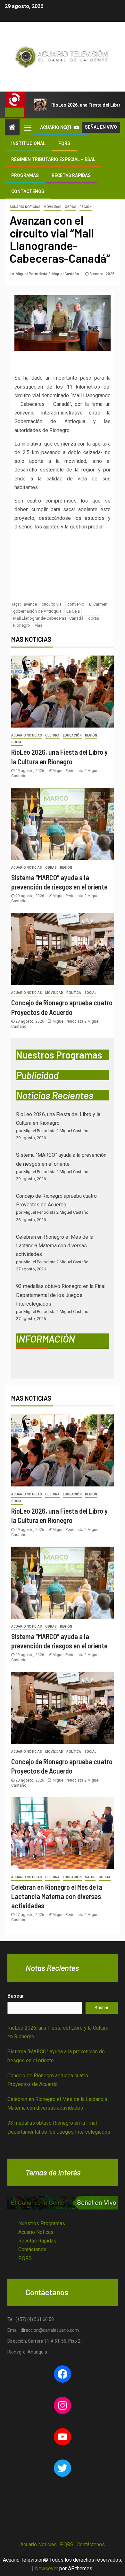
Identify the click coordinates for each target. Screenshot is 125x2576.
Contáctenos (28, 191)
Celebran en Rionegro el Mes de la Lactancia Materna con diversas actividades (55, 1246)
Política (74, 993)
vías (39, 625)
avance (30, 604)
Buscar (16, 1996)
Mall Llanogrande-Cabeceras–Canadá (48, 618)
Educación (72, 735)
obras (94, 618)
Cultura (52, 735)
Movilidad (53, 207)
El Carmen (98, 604)
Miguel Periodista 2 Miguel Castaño (48, 274)
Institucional (28, 143)
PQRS (64, 143)
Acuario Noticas (36, 2232)
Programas (25, 175)
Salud (90, 1877)
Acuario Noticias (25, 207)
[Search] (66, 127)
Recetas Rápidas (71, 175)
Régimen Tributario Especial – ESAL (53, 159)
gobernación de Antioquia (37, 611)
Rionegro (22, 625)
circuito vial (52, 604)
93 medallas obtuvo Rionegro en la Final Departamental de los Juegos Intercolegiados (61, 1295)
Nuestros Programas (42, 2223)
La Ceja (73, 611)
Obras (71, 207)
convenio (76, 604)
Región (86, 207)
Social (17, 742)
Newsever (46, 2568)
